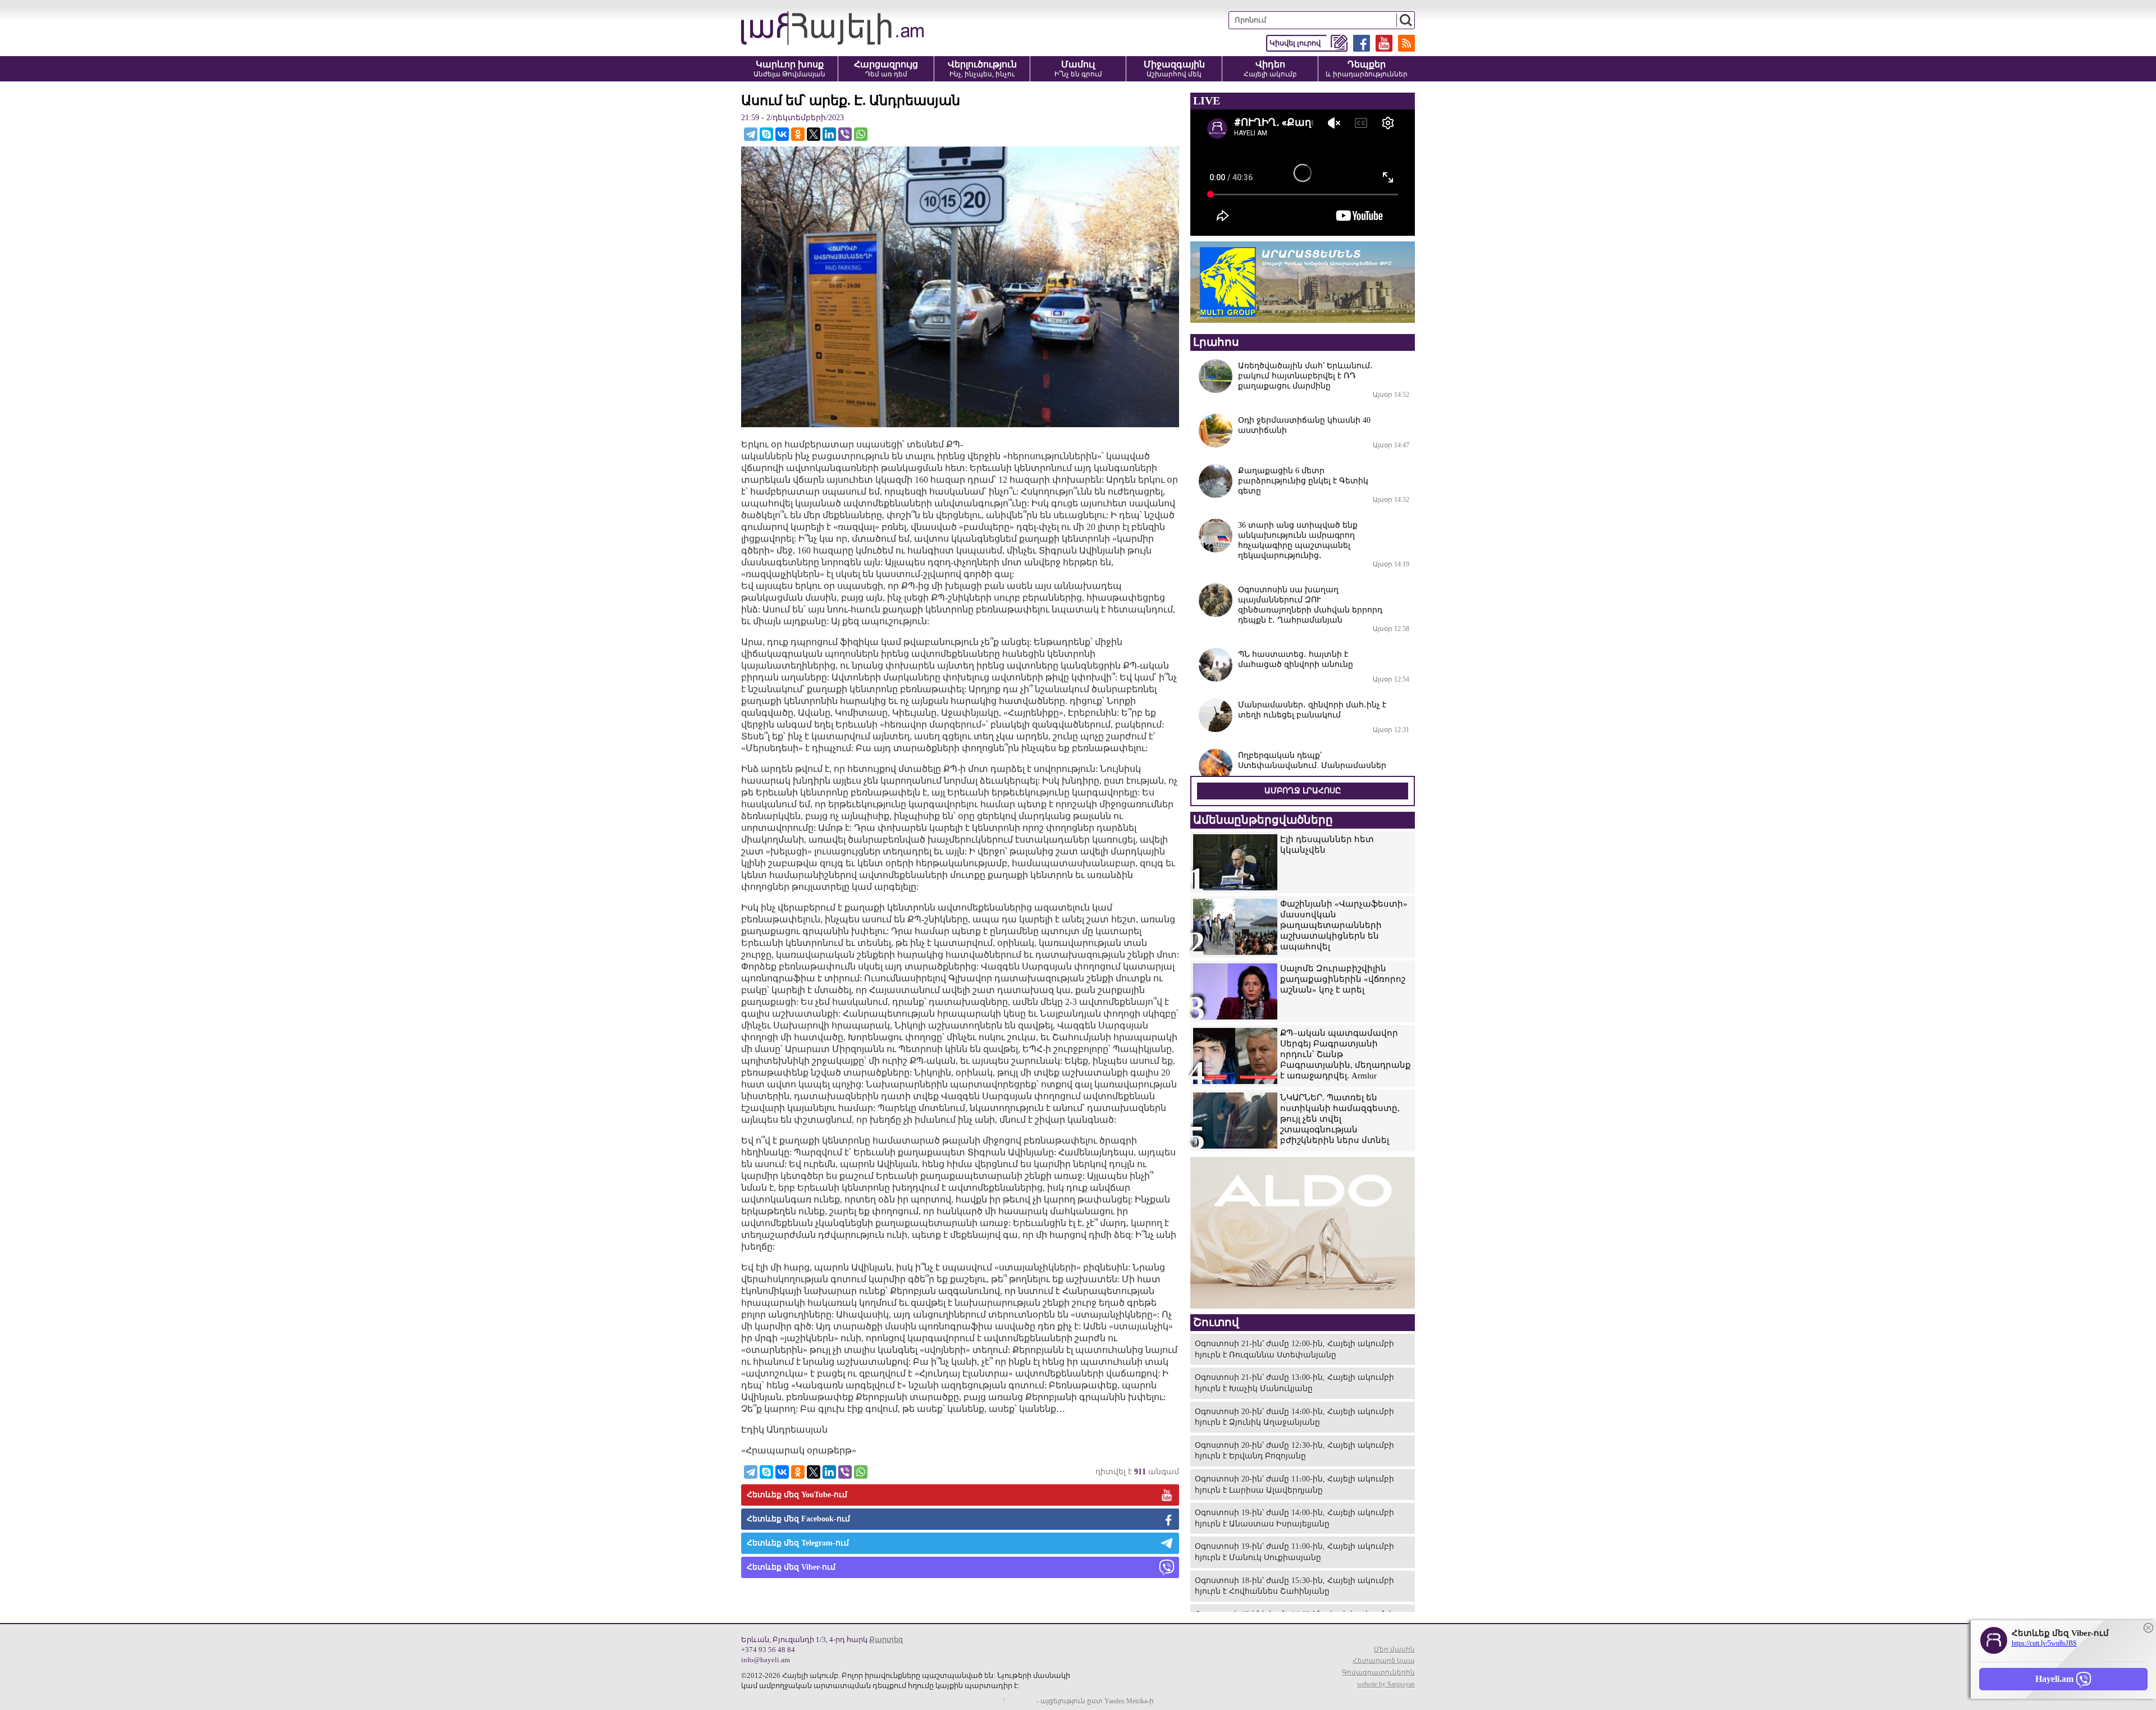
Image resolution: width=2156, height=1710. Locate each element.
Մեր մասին (1394, 1649)
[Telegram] (751, 134)
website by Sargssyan (1386, 1684)
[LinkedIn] (829, 134)
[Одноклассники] (798, 134)
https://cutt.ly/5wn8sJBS (2044, 1643)
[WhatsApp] (861, 134)
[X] (814, 134)
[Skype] (766, 134)
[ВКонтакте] (782, 134)
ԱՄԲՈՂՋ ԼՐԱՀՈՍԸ (1303, 791)
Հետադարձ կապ (1384, 1661)
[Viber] (845, 134)
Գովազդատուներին (1378, 1672)
